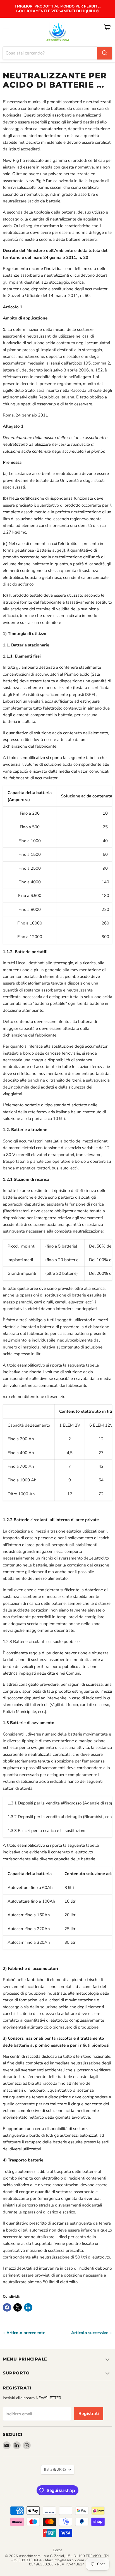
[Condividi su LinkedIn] (28, 2307)
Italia (55, 2470)
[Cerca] (105, 53)
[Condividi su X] (18, 2307)
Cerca (57, 2550)
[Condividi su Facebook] (7, 2307)
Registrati (89, 2414)
